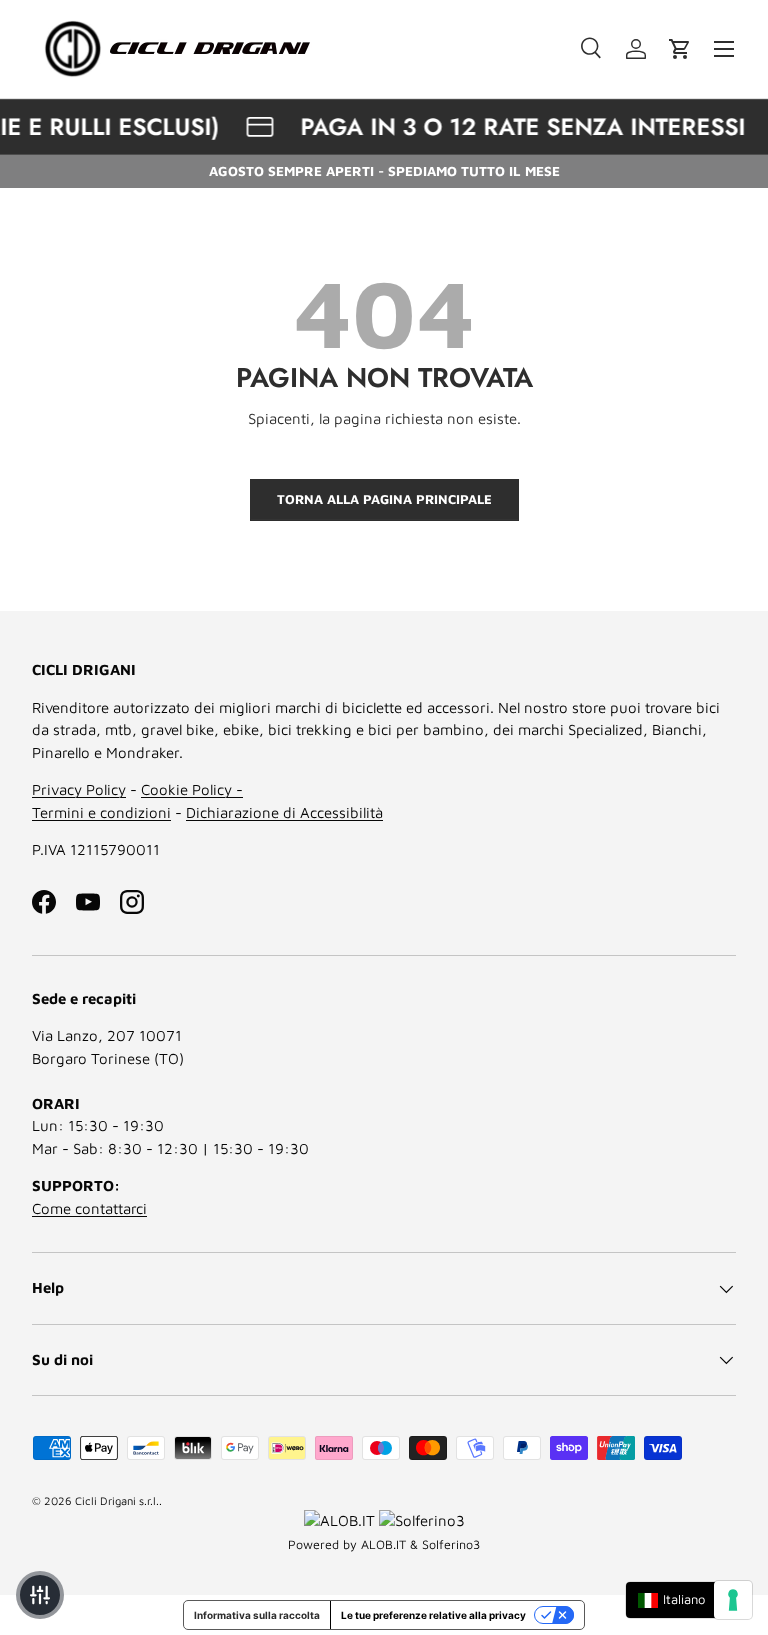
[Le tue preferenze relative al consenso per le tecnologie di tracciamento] (733, 1600)
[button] (680, 49)
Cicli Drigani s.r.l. (117, 1500)
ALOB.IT (383, 1544)
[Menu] (724, 49)
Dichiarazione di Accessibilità (284, 812)
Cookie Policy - (192, 789)
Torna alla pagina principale (384, 499)
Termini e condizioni (101, 812)
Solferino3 (451, 1544)
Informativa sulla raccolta (257, 1615)
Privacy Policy (79, 789)
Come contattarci (89, 1208)
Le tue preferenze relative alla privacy (433, 1615)
